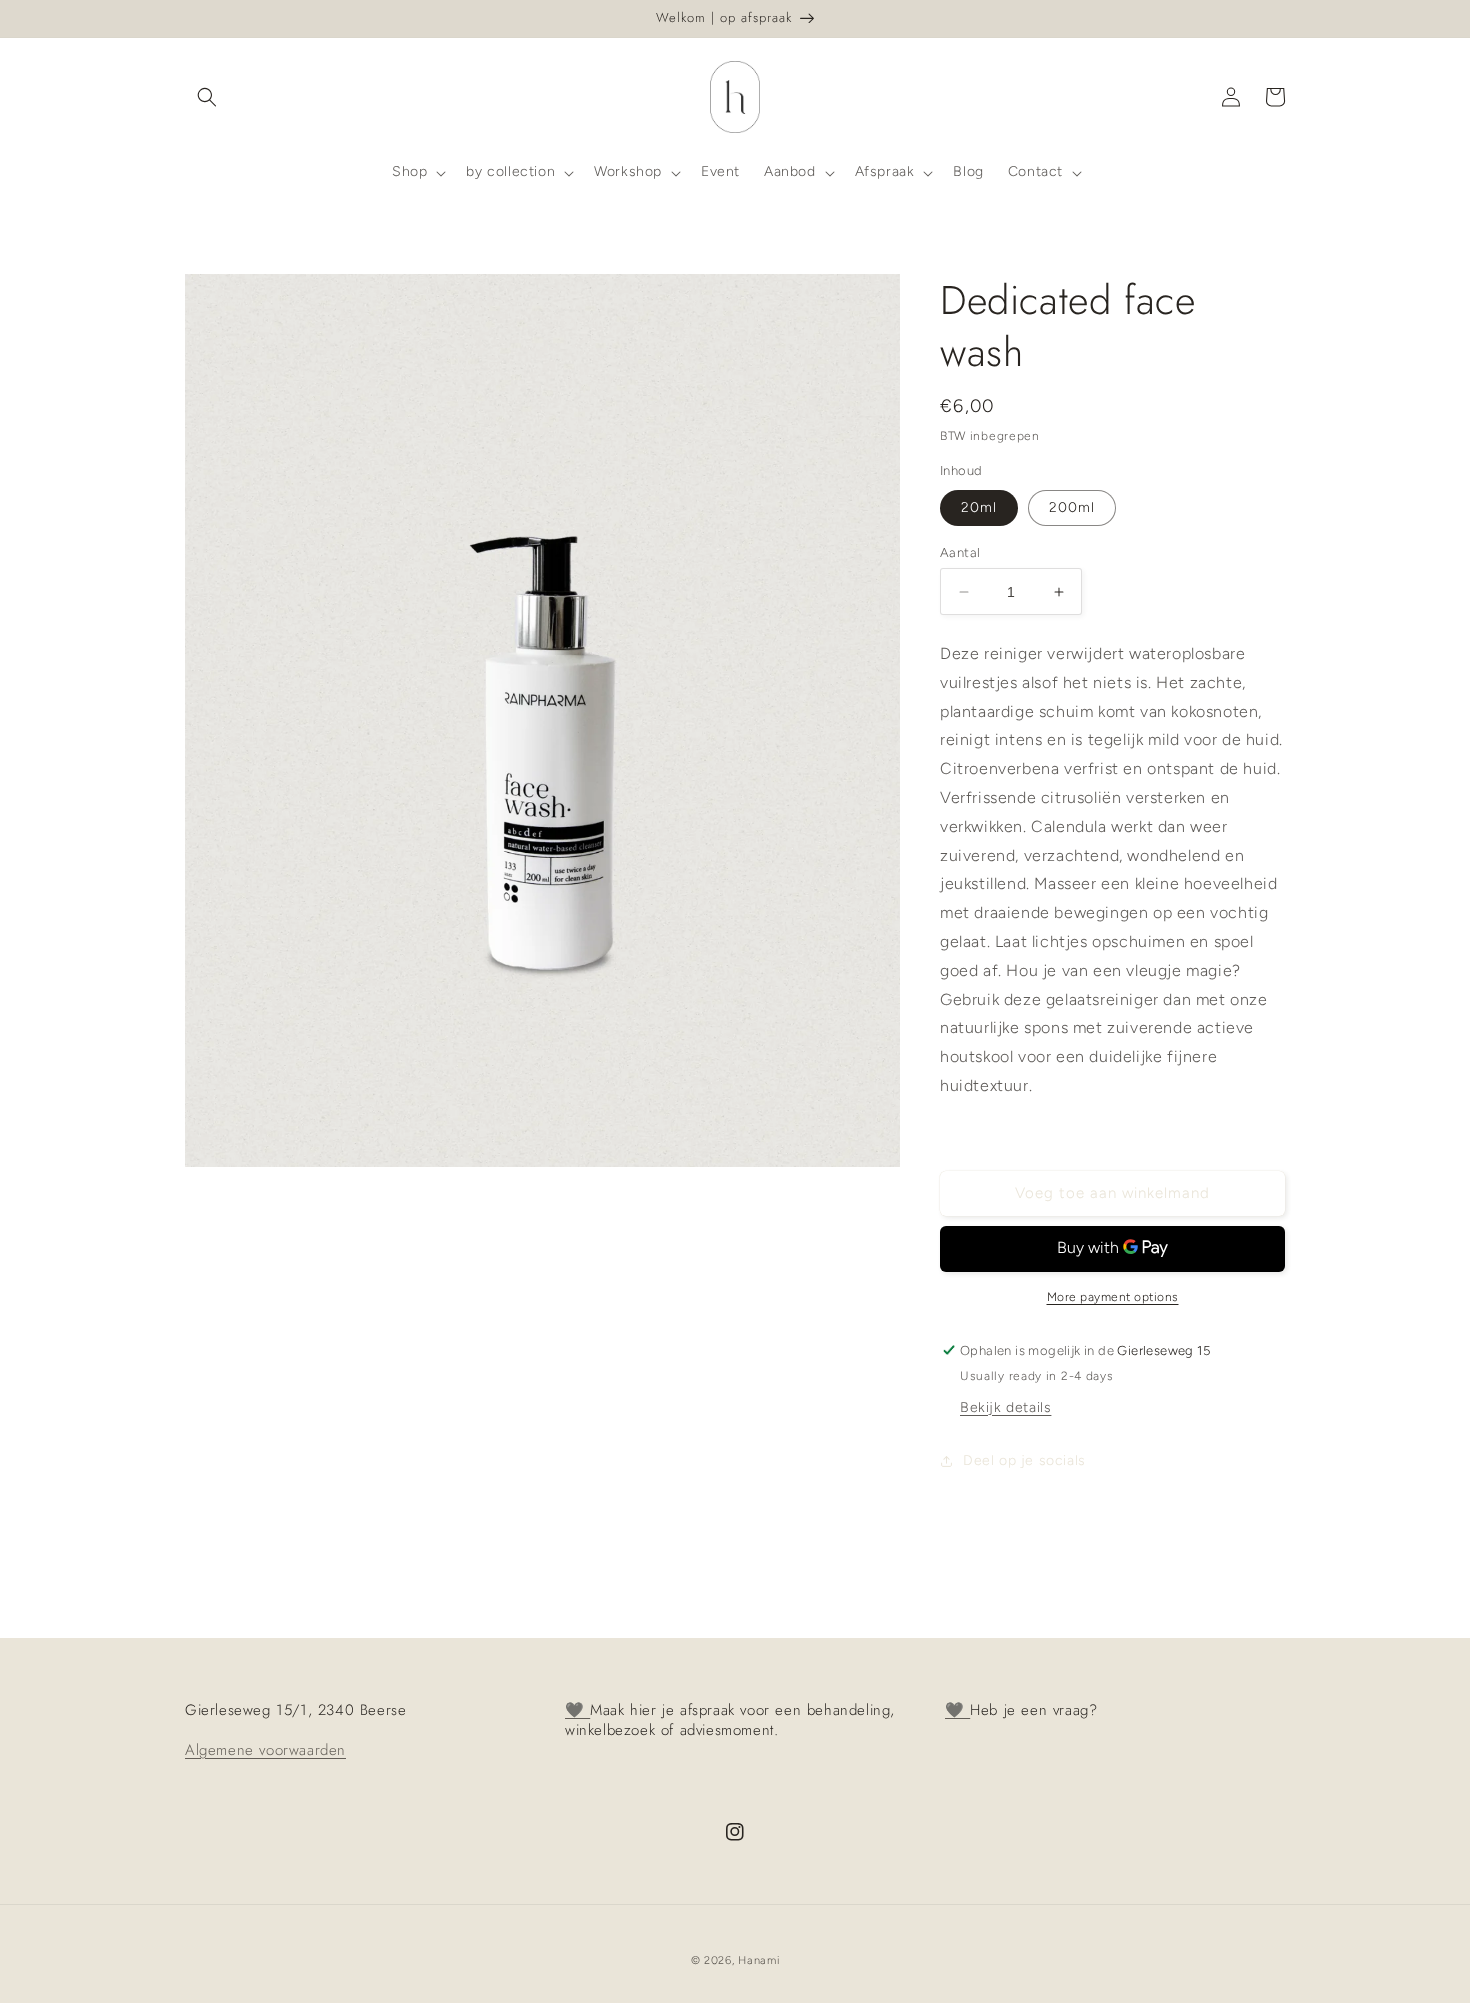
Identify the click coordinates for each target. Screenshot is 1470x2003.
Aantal (960, 552)
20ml (979, 507)
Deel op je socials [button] (1024, 1460)
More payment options (1113, 1297)
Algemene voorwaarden (265, 1750)
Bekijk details (1005, 1407)
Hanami (758, 1960)
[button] (207, 97)
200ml (1072, 507)
